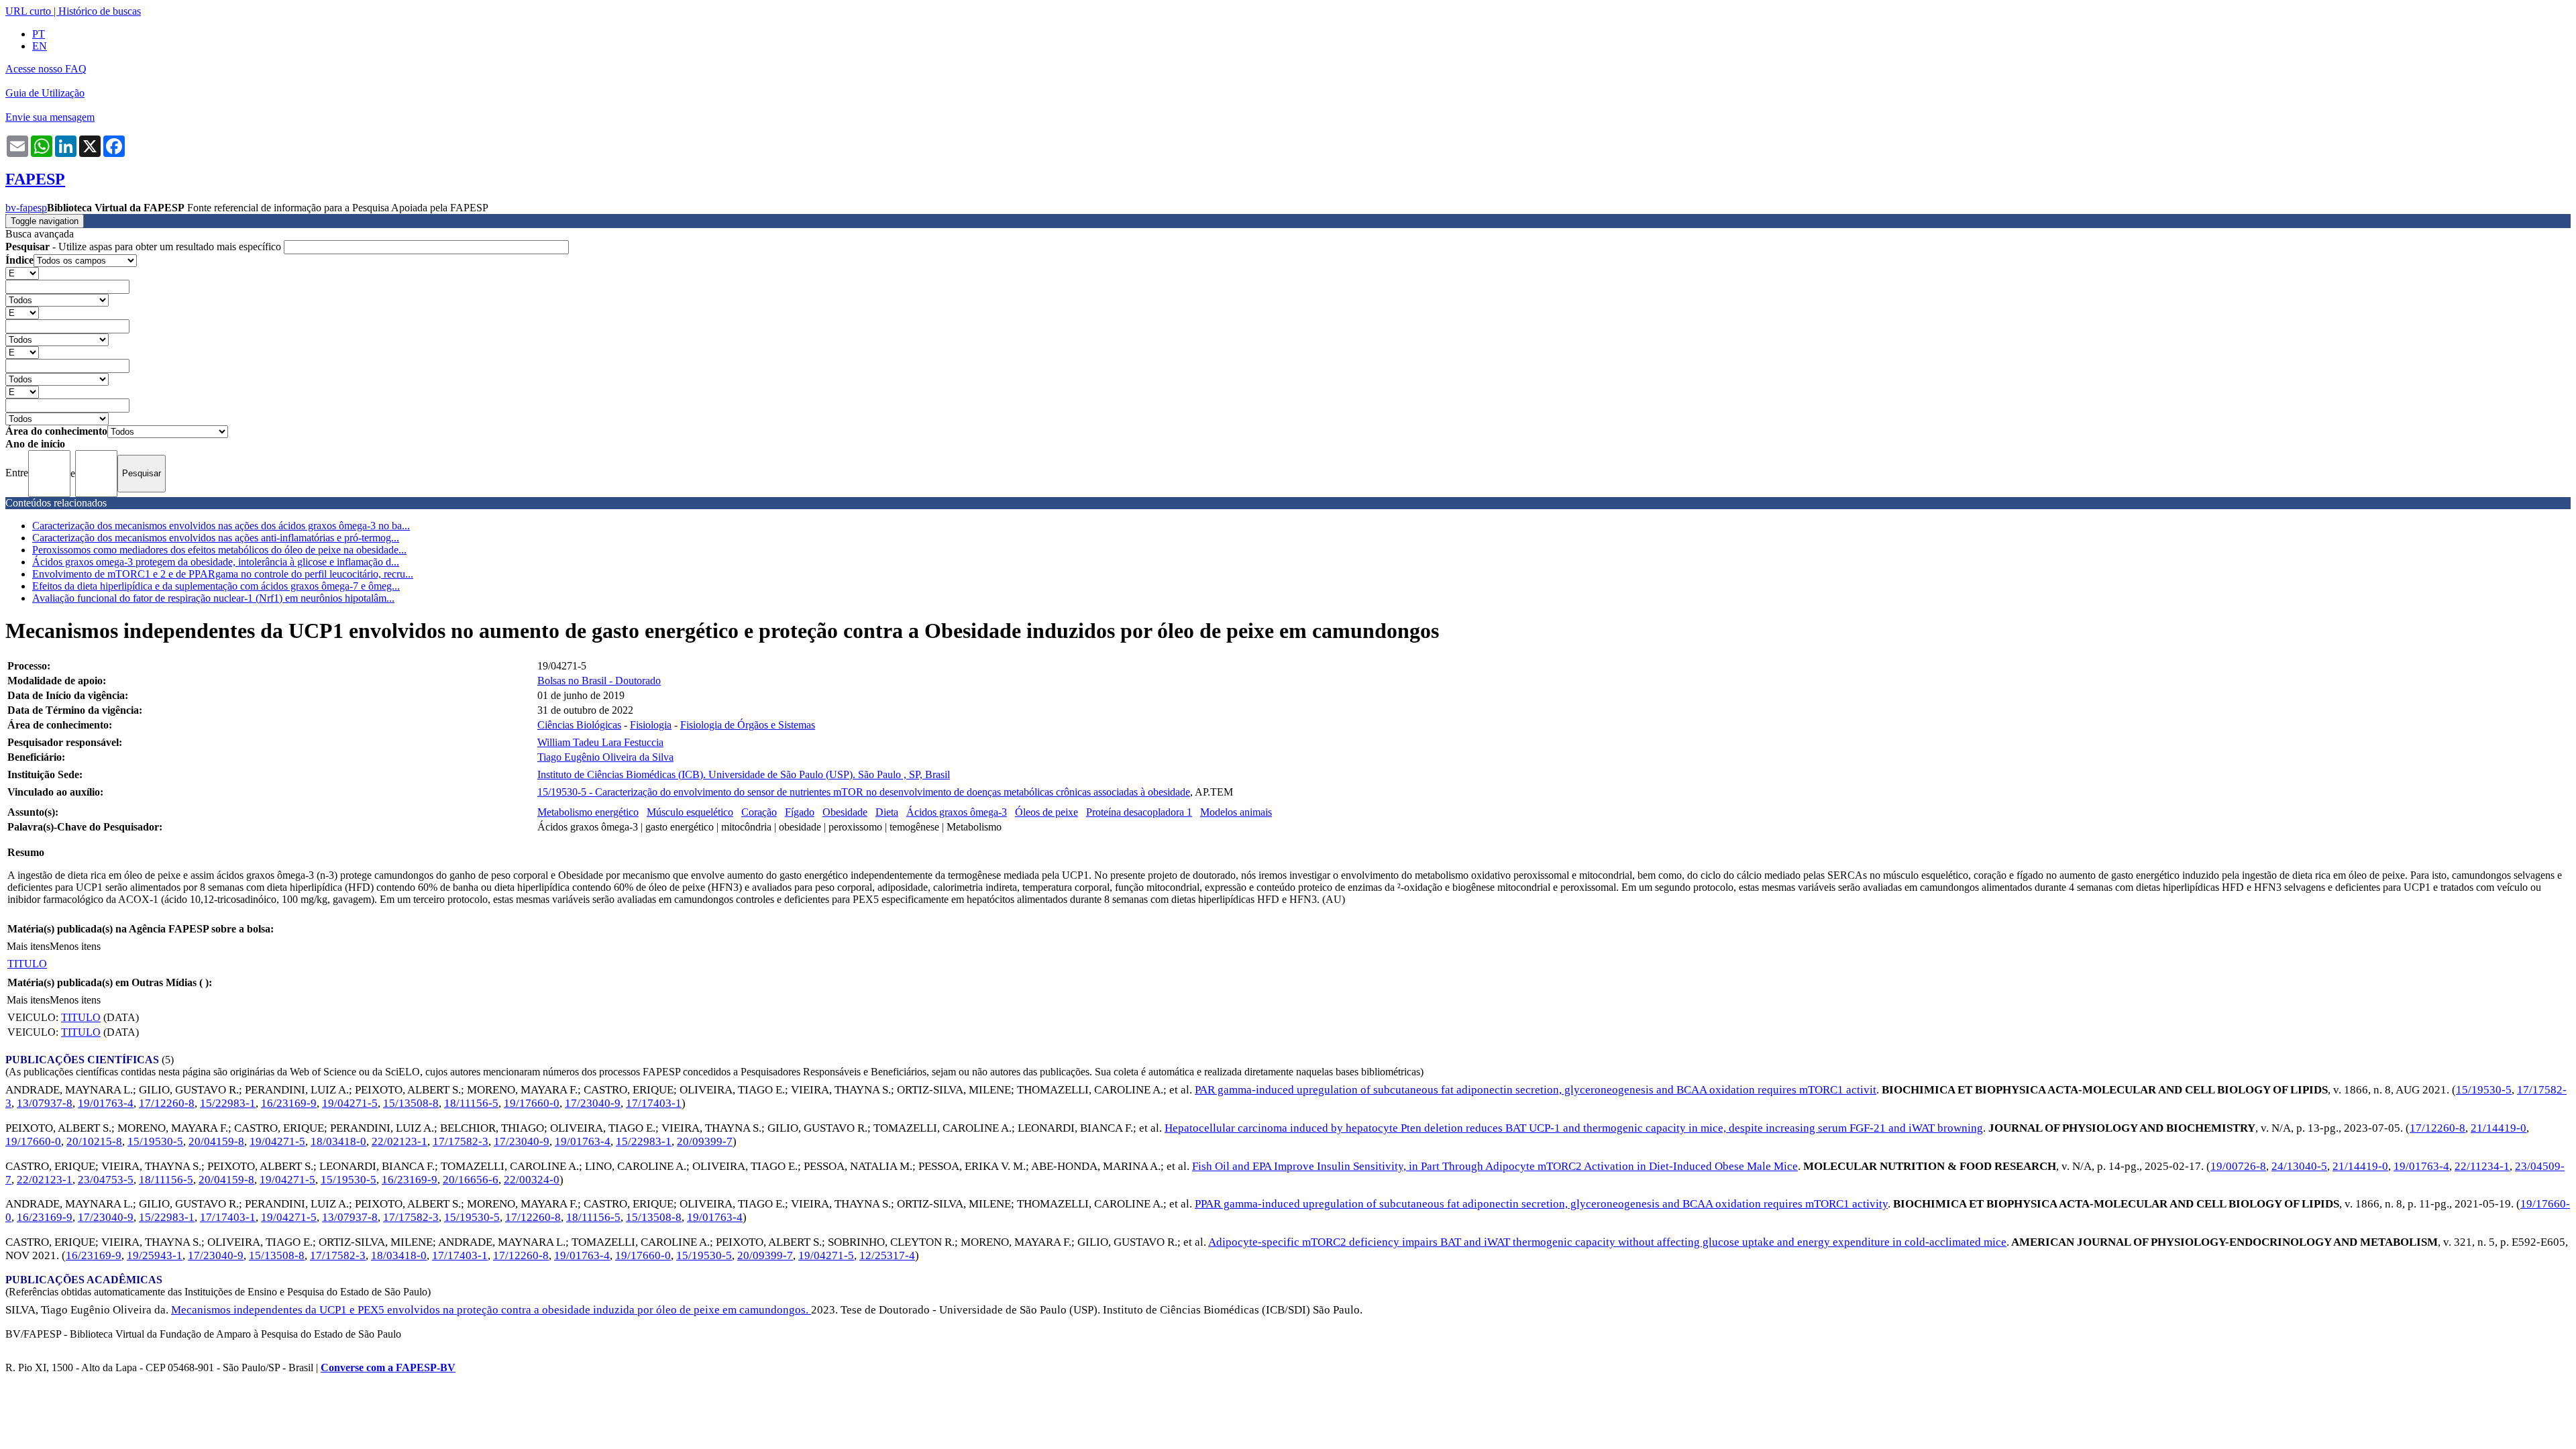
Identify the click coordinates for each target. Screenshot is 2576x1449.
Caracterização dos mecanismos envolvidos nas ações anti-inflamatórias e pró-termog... (216, 538)
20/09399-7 (705, 1141)
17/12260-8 (167, 1103)
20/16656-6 (471, 1180)
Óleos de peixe (1046, 812)
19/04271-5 (350, 1103)
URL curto (28, 11)
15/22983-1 (228, 1103)
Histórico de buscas (100, 11)
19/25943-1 (155, 1255)
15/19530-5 (2484, 1090)
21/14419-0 (2499, 1128)
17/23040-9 (593, 1103)
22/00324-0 (532, 1180)
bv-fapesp (26, 208)
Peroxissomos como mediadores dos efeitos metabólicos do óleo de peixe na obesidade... (219, 550)
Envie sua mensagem (50, 117)
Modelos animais (1236, 812)
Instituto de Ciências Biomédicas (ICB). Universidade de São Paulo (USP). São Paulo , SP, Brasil (744, 774)
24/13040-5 (2299, 1166)
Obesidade (845, 812)
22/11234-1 (2482, 1166)
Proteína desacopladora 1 (1139, 812)
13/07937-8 (45, 1103)
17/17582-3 (461, 1141)
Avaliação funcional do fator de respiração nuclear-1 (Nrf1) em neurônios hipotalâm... (213, 598)
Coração (759, 812)
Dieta (887, 812)
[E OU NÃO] (22, 273)
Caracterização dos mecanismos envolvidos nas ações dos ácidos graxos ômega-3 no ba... (221, 526)
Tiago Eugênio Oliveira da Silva (605, 757)
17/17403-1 (654, 1103)
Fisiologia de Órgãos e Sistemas (748, 725)
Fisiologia (651, 725)
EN (40, 46)
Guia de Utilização (45, 93)
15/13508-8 (411, 1103)
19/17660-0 (532, 1103)
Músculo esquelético (690, 812)
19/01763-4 (106, 1103)
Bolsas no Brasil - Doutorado (599, 681)
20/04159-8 (216, 1141)
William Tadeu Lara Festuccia (600, 742)
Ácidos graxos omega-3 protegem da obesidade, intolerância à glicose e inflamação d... (216, 562)
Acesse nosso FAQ (46, 69)
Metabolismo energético (588, 812)
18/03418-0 (338, 1141)
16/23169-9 (289, 1103)
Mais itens (28, 946)
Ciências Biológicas (579, 725)
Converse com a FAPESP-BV (388, 1367)
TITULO (27, 964)
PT (39, 34)
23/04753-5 (106, 1180)
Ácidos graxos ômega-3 (957, 812)
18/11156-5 (471, 1103)
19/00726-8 (2238, 1166)
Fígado (800, 812)
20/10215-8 (94, 1141)
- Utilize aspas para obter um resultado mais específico (145, 247)
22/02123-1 (399, 1141)
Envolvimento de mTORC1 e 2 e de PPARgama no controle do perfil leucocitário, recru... (223, 574)
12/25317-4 (887, 1255)
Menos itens (75, 946)
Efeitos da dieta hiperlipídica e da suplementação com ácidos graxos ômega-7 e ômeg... (216, 586)
